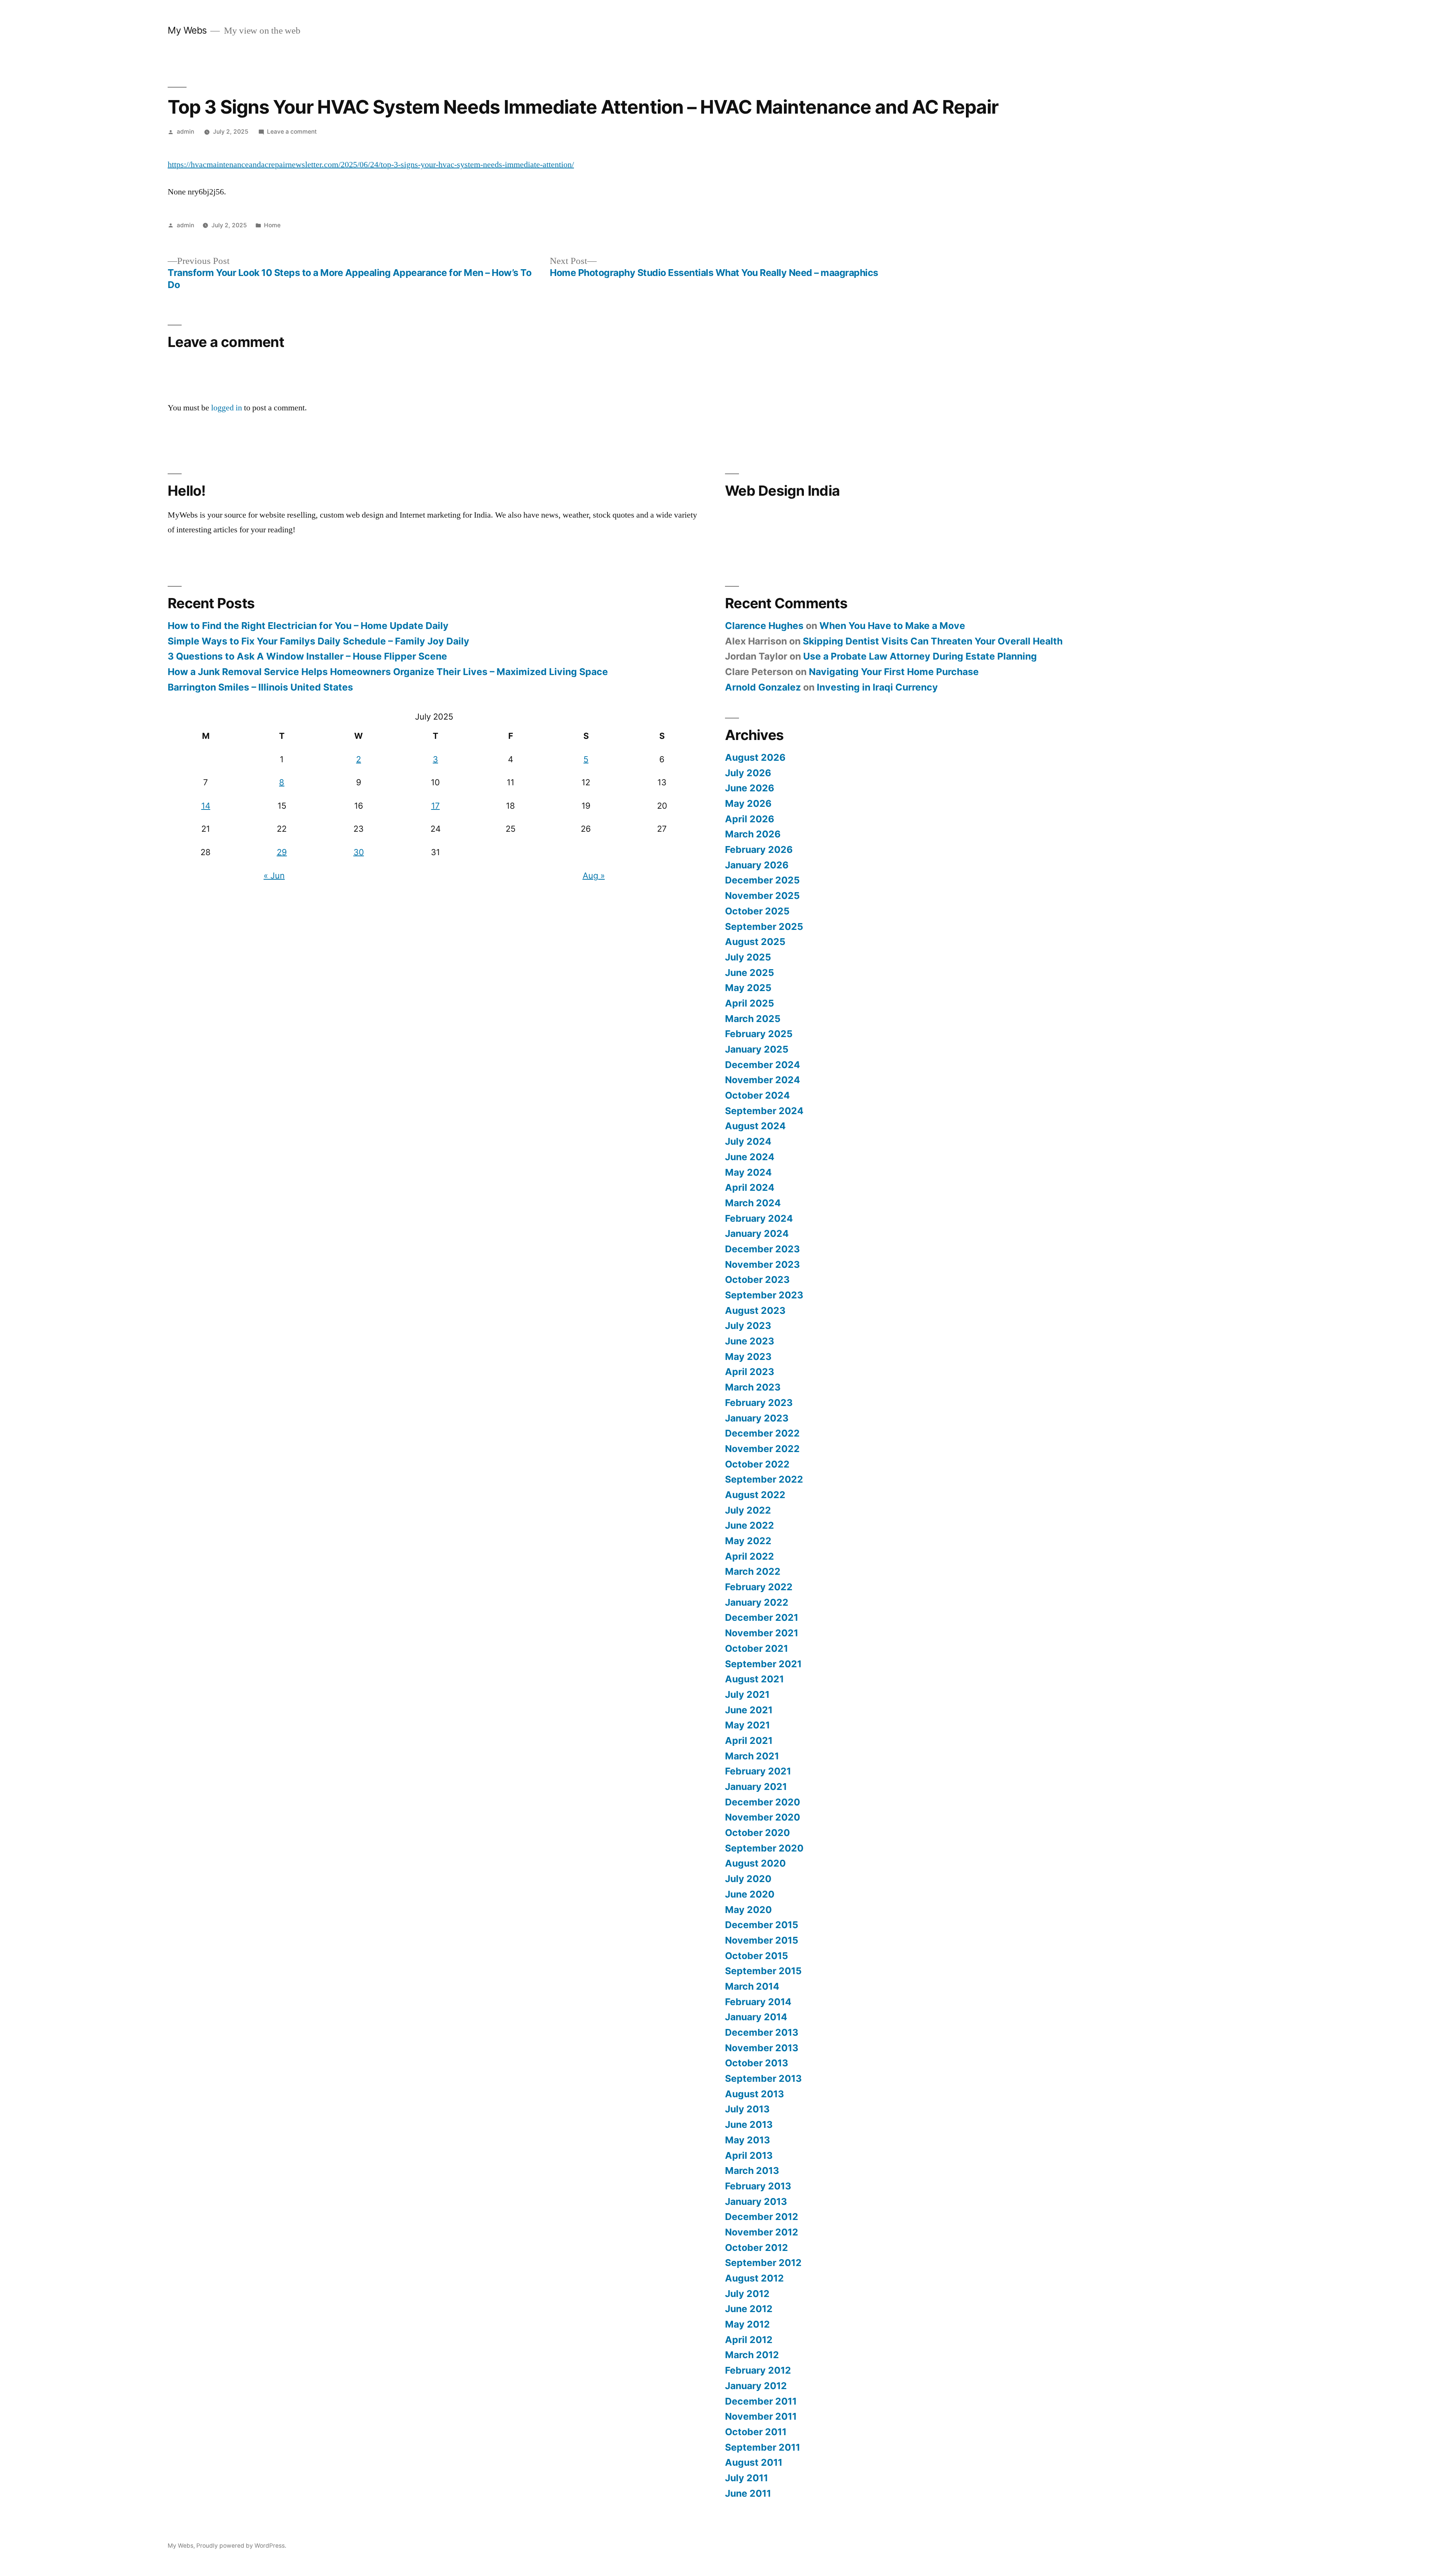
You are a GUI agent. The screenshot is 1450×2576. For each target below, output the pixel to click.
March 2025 (753, 1019)
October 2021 (757, 1648)
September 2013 (763, 2078)
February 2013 (758, 2186)
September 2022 (764, 1479)
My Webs (187, 30)
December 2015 (762, 1925)
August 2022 (755, 1495)
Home (272, 225)
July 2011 (747, 2478)
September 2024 (764, 1111)
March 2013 (752, 2171)
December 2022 (762, 1433)
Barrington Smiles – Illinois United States (260, 687)
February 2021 (758, 1771)
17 (436, 806)
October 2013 (757, 2063)
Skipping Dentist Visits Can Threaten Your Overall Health (933, 641)
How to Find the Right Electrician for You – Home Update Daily (308, 626)
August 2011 (754, 2462)
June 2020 (750, 1894)
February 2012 (758, 2370)
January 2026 (757, 865)
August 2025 (755, 942)
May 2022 (748, 1541)
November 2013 (762, 2048)
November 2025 (762, 896)
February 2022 (759, 1587)
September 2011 (763, 2447)
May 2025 (748, 988)
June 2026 (750, 788)
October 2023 (757, 1280)
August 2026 (755, 757)
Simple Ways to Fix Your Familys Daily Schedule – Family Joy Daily (319, 641)
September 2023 (764, 1295)
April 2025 (750, 1003)
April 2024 (750, 1187)
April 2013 (749, 2155)
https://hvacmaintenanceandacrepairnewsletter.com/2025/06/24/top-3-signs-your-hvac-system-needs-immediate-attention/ (371, 165)
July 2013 (747, 2109)
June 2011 (748, 2493)
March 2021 (752, 1756)
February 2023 (759, 1403)
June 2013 (749, 2124)
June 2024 (750, 1157)
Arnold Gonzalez (763, 687)
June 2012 (749, 2309)
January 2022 (757, 1602)
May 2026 (748, 803)
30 (359, 852)
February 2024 (759, 1218)
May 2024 (748, 1172)
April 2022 (750, 1556)
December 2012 (762, 2217)
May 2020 (748, 1910)
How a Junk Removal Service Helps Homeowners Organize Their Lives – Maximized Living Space (388, 672)
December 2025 (762, 880)
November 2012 (762, 2232)
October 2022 (757, 1464)
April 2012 (749, 2340)
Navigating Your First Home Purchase (894, 672)
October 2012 (757, 2248)
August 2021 (754, 1679)
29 (282, 852)
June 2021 (749, 1710)
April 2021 (749, 1740)
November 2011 (761, 2416)
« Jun (274, 876)
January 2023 (757, 1418)
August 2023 (755, 1310)
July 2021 (747, 1694)
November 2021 (762, 1633)
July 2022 (748, 1510)
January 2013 (756, 2201)
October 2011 (756, 2432)
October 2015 (757, 1956)
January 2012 (756, 2386)
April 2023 (750, 1372)
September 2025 (764, 926)
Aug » (594, 876)
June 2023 (750, 1341)
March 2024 (753, 1203)
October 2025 (757, 911)
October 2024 (757, 1095)
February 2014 (758, 2002)
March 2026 (753, 834)
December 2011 (761, 2401)
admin (185, 132)
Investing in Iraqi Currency (877, 687)
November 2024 (763, 1080)
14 (206, 806)
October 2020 (757, 1833)
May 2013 (747, 2140)
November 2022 (762, 1449)
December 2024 (763, 1065)
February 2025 (759, 1034)
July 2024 (748, 1141)
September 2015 (763, 1971)
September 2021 (763, 1664)
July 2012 (747, 2294)
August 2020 (755, 1863)
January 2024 (757, 1233)
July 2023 (748, 1326)
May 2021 (747, 1725)
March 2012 (752, 2355)
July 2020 (748, 1879)
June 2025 (750, 973)
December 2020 (763, 1802)
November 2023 (762, 1264)
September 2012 (763, 2263)
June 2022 (750, 1525)
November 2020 (763, 1817)
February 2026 (759, 849)
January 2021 (756, 1787)
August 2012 (754, 2278)
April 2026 (750, 819)
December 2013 (762, 2032)
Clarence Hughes (764, 626)
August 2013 (754, 2094)
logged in (227, 408)
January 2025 (757, 1049)
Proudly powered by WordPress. (241, 2546)
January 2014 (756, 2017)
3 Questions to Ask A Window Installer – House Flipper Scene (307, 656)
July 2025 (748, 957)
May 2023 (748, 1357)
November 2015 (762, 1940)
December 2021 (762, 1617)
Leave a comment (292, 132)
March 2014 (752, 1986)
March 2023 (753, 1387)
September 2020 (764, 1848)
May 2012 (747, 2324)
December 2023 (762, 1249)
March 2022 (753, 1571)
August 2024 (755, 1126)
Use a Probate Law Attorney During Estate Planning (920, 656)
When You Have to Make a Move (892, 626)
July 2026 (748, 773)
